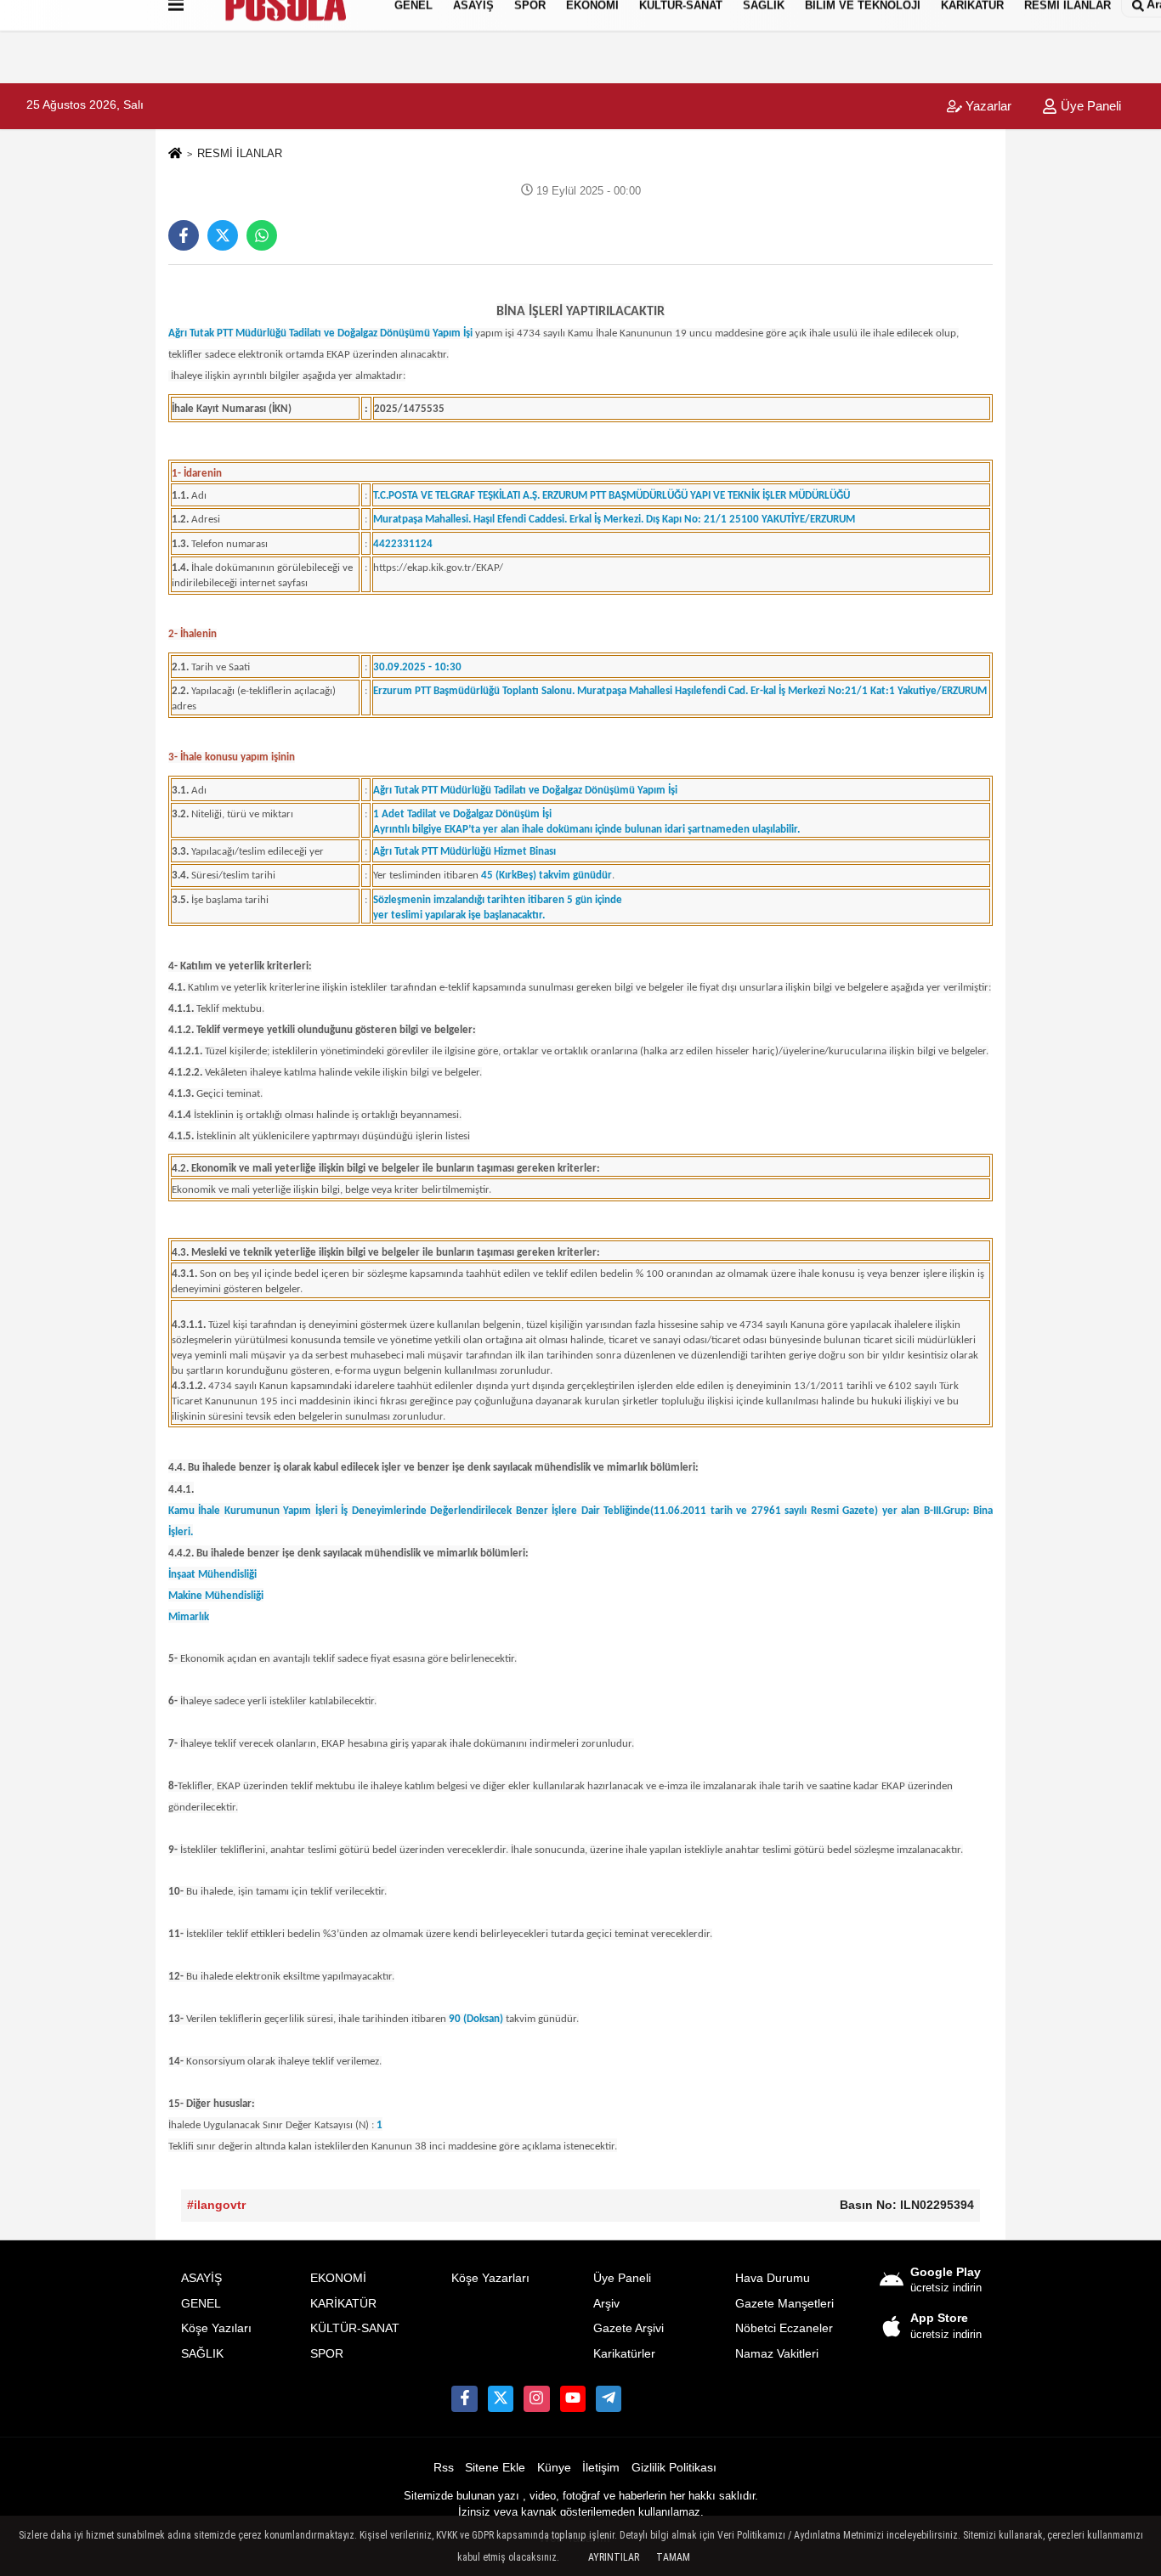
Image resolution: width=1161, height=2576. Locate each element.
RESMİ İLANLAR (240, 153)
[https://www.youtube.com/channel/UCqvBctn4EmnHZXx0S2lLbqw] (573, 2398)
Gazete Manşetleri (784, 2304)
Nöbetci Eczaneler (784, 2328)
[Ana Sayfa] (175, 154)
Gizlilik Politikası (674, 2468)
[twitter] (223, 235)
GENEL (201, 2304)
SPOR (327, 2354)
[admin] (609, 2398)
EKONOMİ (338, 2278)
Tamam (673, 2557)
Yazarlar (987, 106)
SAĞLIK (202, 2354)
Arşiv (606, 2304)
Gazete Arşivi (629, 2328)
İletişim (601, 2468)
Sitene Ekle (495, 2468)
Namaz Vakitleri (777, 2354)
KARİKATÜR (343, 2304)
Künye (554, 2468)
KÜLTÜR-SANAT (355, 2328)
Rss (444, 2468)
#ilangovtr (216, 2205)
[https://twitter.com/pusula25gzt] (501, 2398)
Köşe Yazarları (490, 2278)
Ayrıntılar (614, 2557)
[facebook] (184, 235)
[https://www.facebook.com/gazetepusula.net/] (464, 2398)
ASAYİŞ (201, 2278)
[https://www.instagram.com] (536, 2398)
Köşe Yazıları (216, 2328)
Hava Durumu (773, 2278)
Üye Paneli (1089, 106)
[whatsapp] (262, 235)
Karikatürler (624, 2354)
